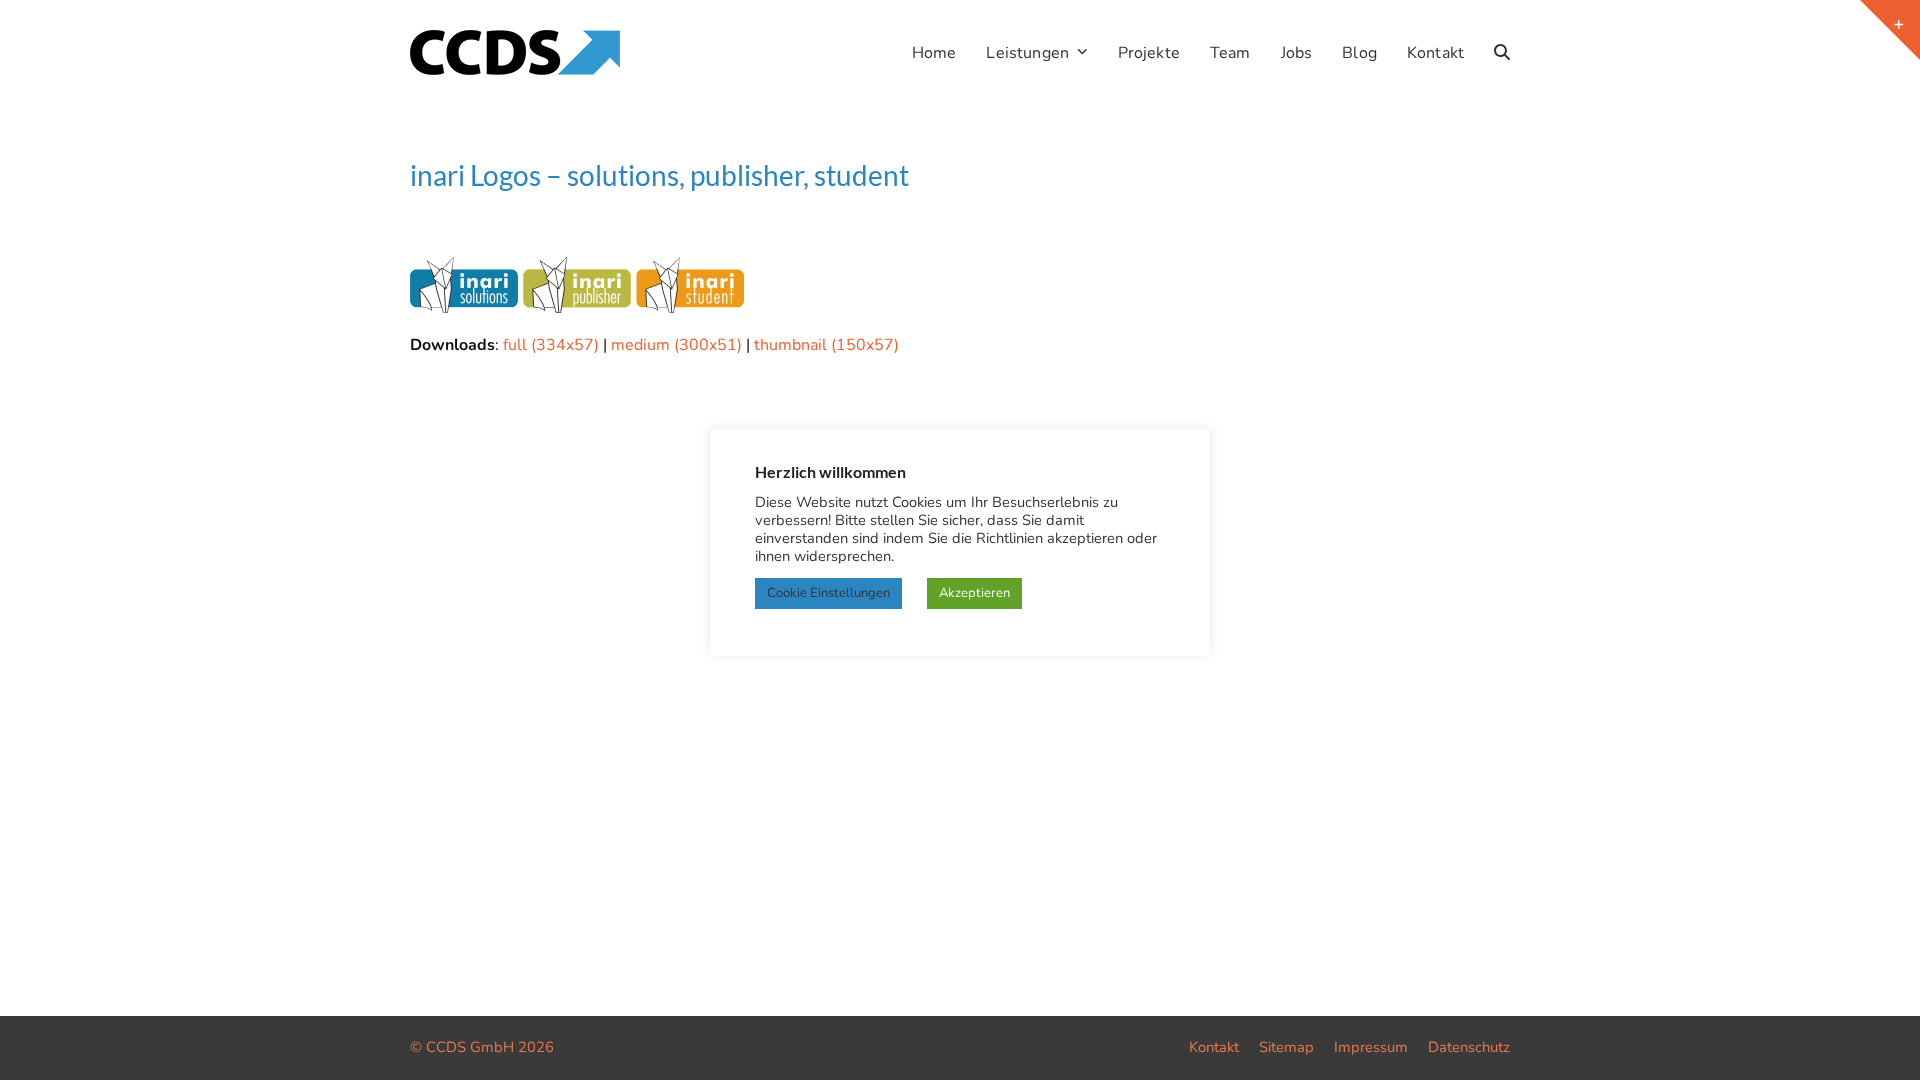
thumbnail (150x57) (826, 345)
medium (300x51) (676, 345)
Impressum (1371, 1047)
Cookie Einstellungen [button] (828, 593)
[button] (1502, 53)
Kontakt (1214, 1047)
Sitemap (1286, 1047)
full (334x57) (551, 345)
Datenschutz (1469, 1047)
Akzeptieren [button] (974, 593)
